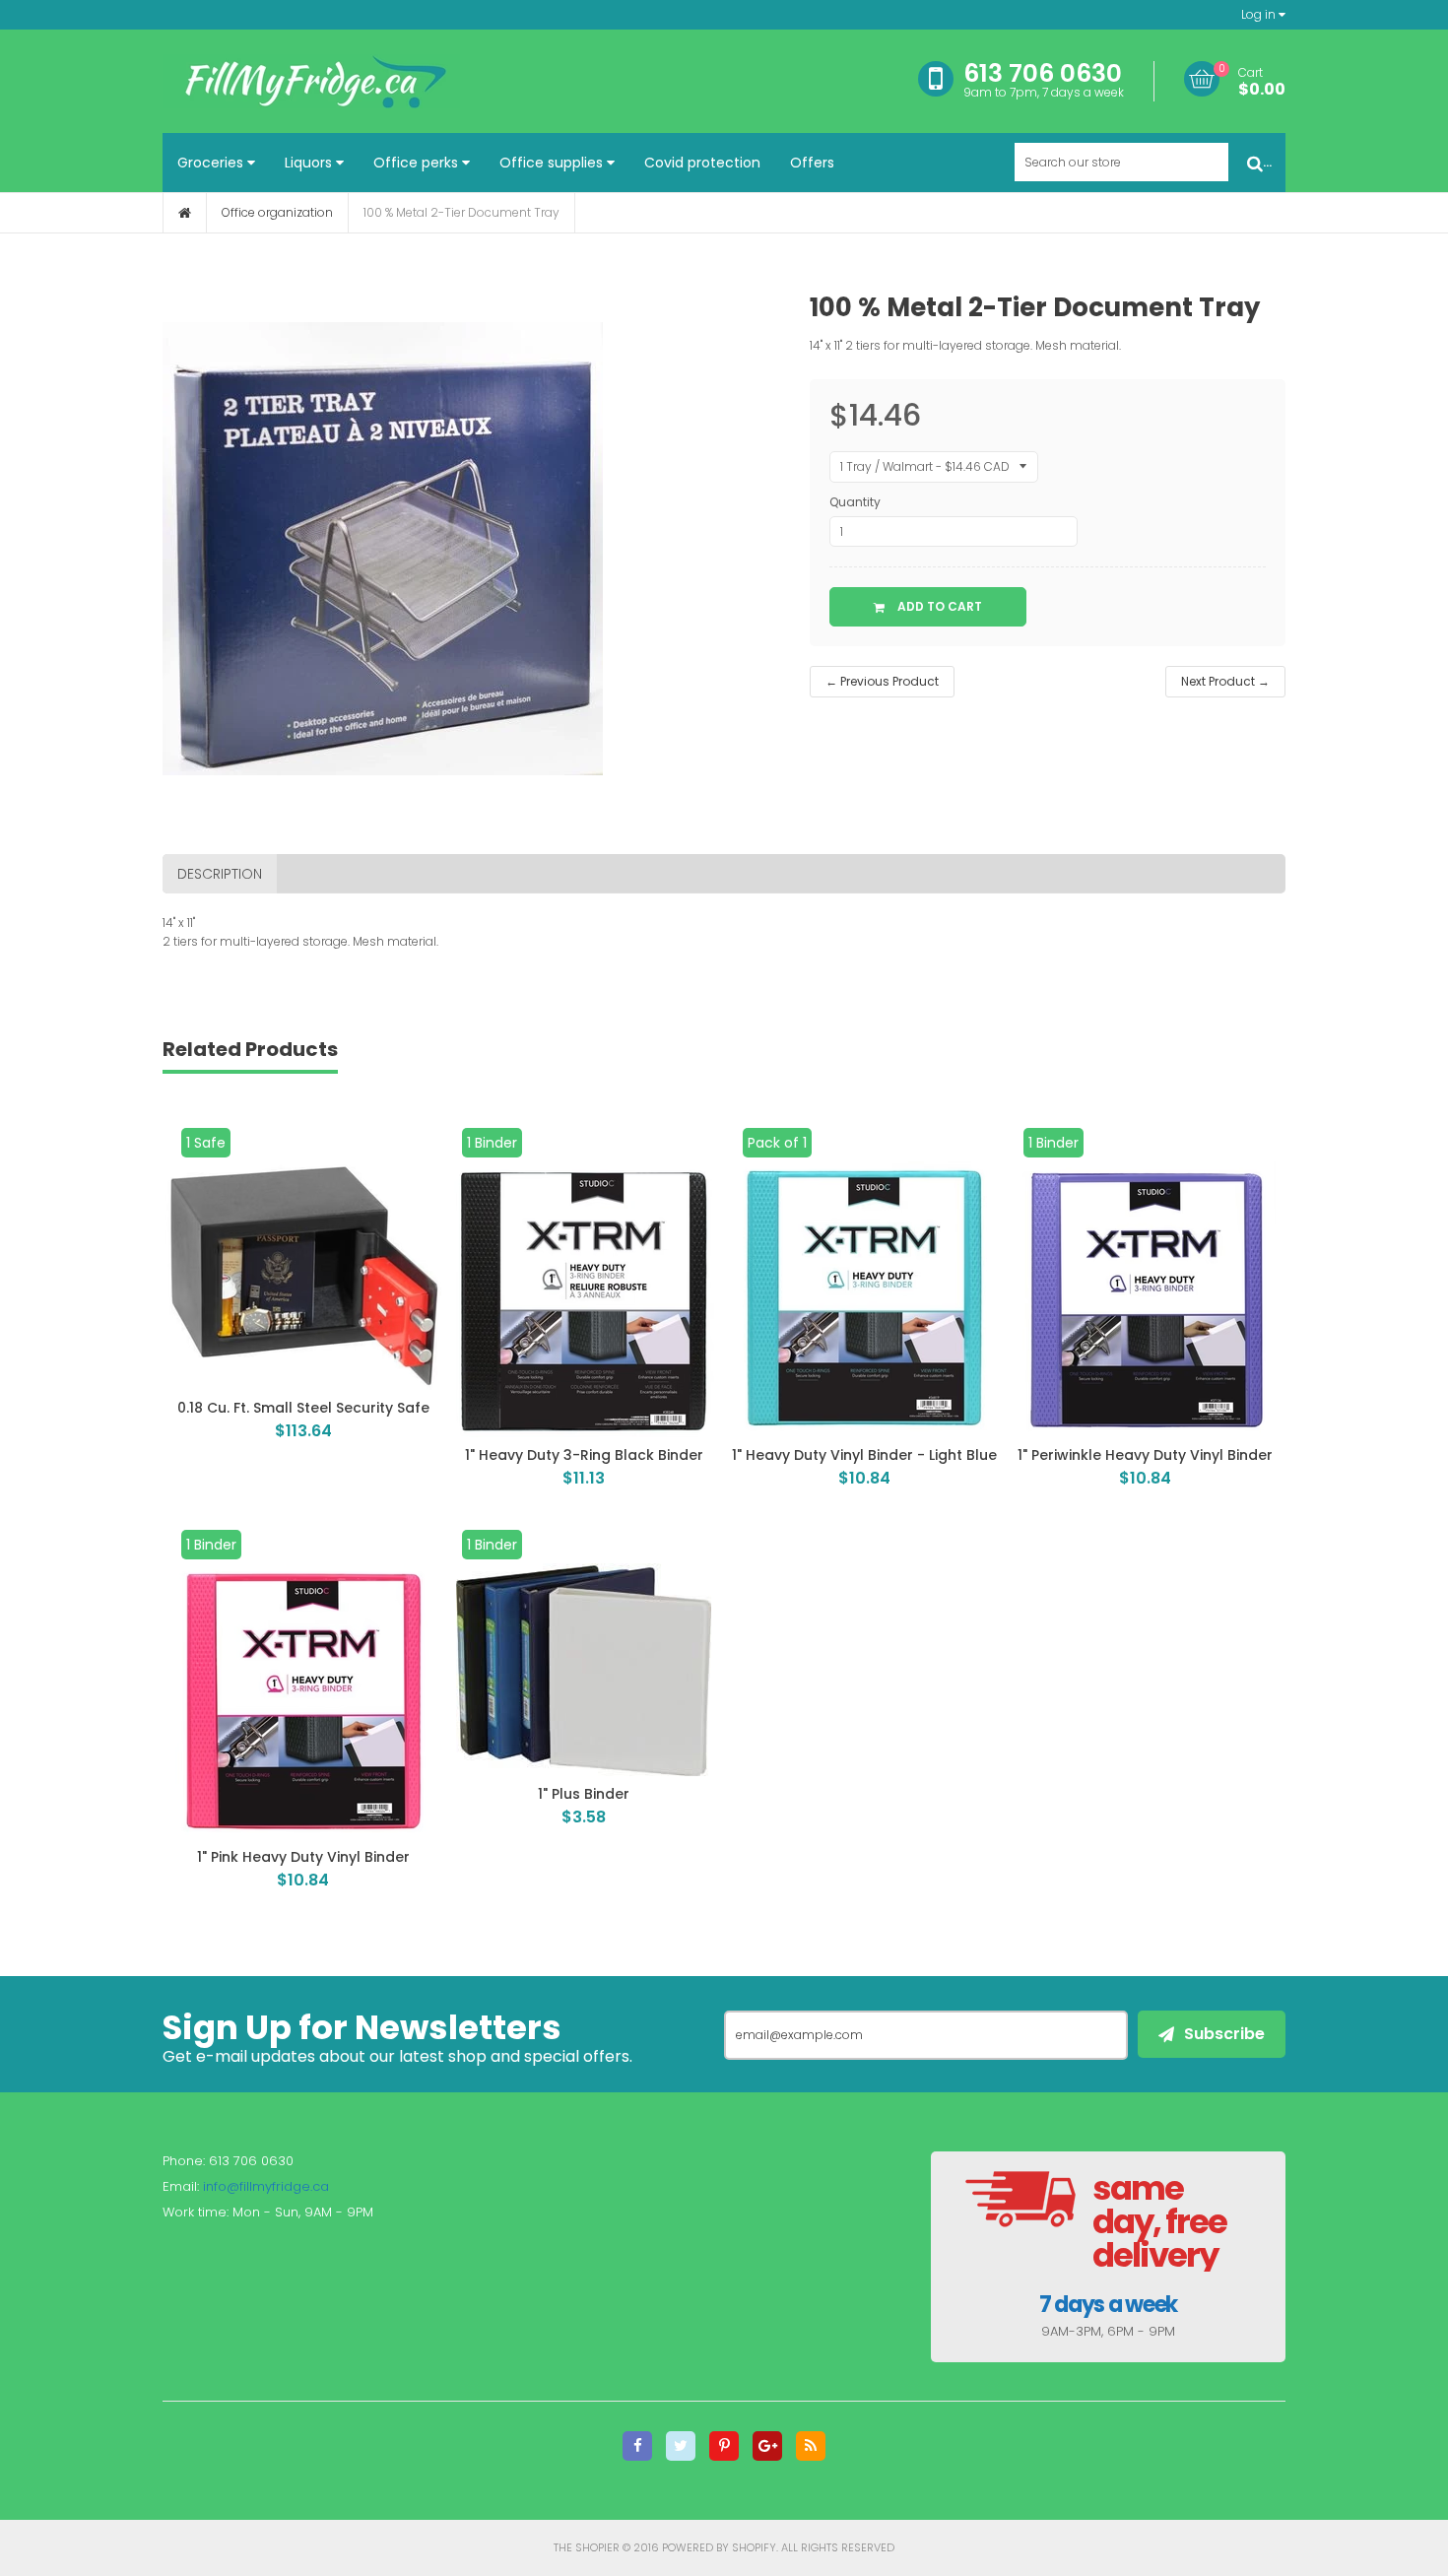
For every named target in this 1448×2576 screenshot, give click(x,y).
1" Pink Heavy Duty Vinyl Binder (303, 1857)
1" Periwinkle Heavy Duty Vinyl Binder (1145, 1455)
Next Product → (1225, 681)
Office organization (277, 212)
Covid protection (702, 163)
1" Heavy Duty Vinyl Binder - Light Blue (864, 1455)
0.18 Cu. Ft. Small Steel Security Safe (303, 1408)
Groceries (212, 163)
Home (185, 213)
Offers (812, 163)
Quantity (855, 502)
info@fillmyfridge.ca (266, 2186)
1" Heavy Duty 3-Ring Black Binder (584, 1455)
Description (220, 874)
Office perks (418, 163)
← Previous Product (882, 681)
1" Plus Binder (584, 1794)
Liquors (310, 163)
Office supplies (553, 163)
